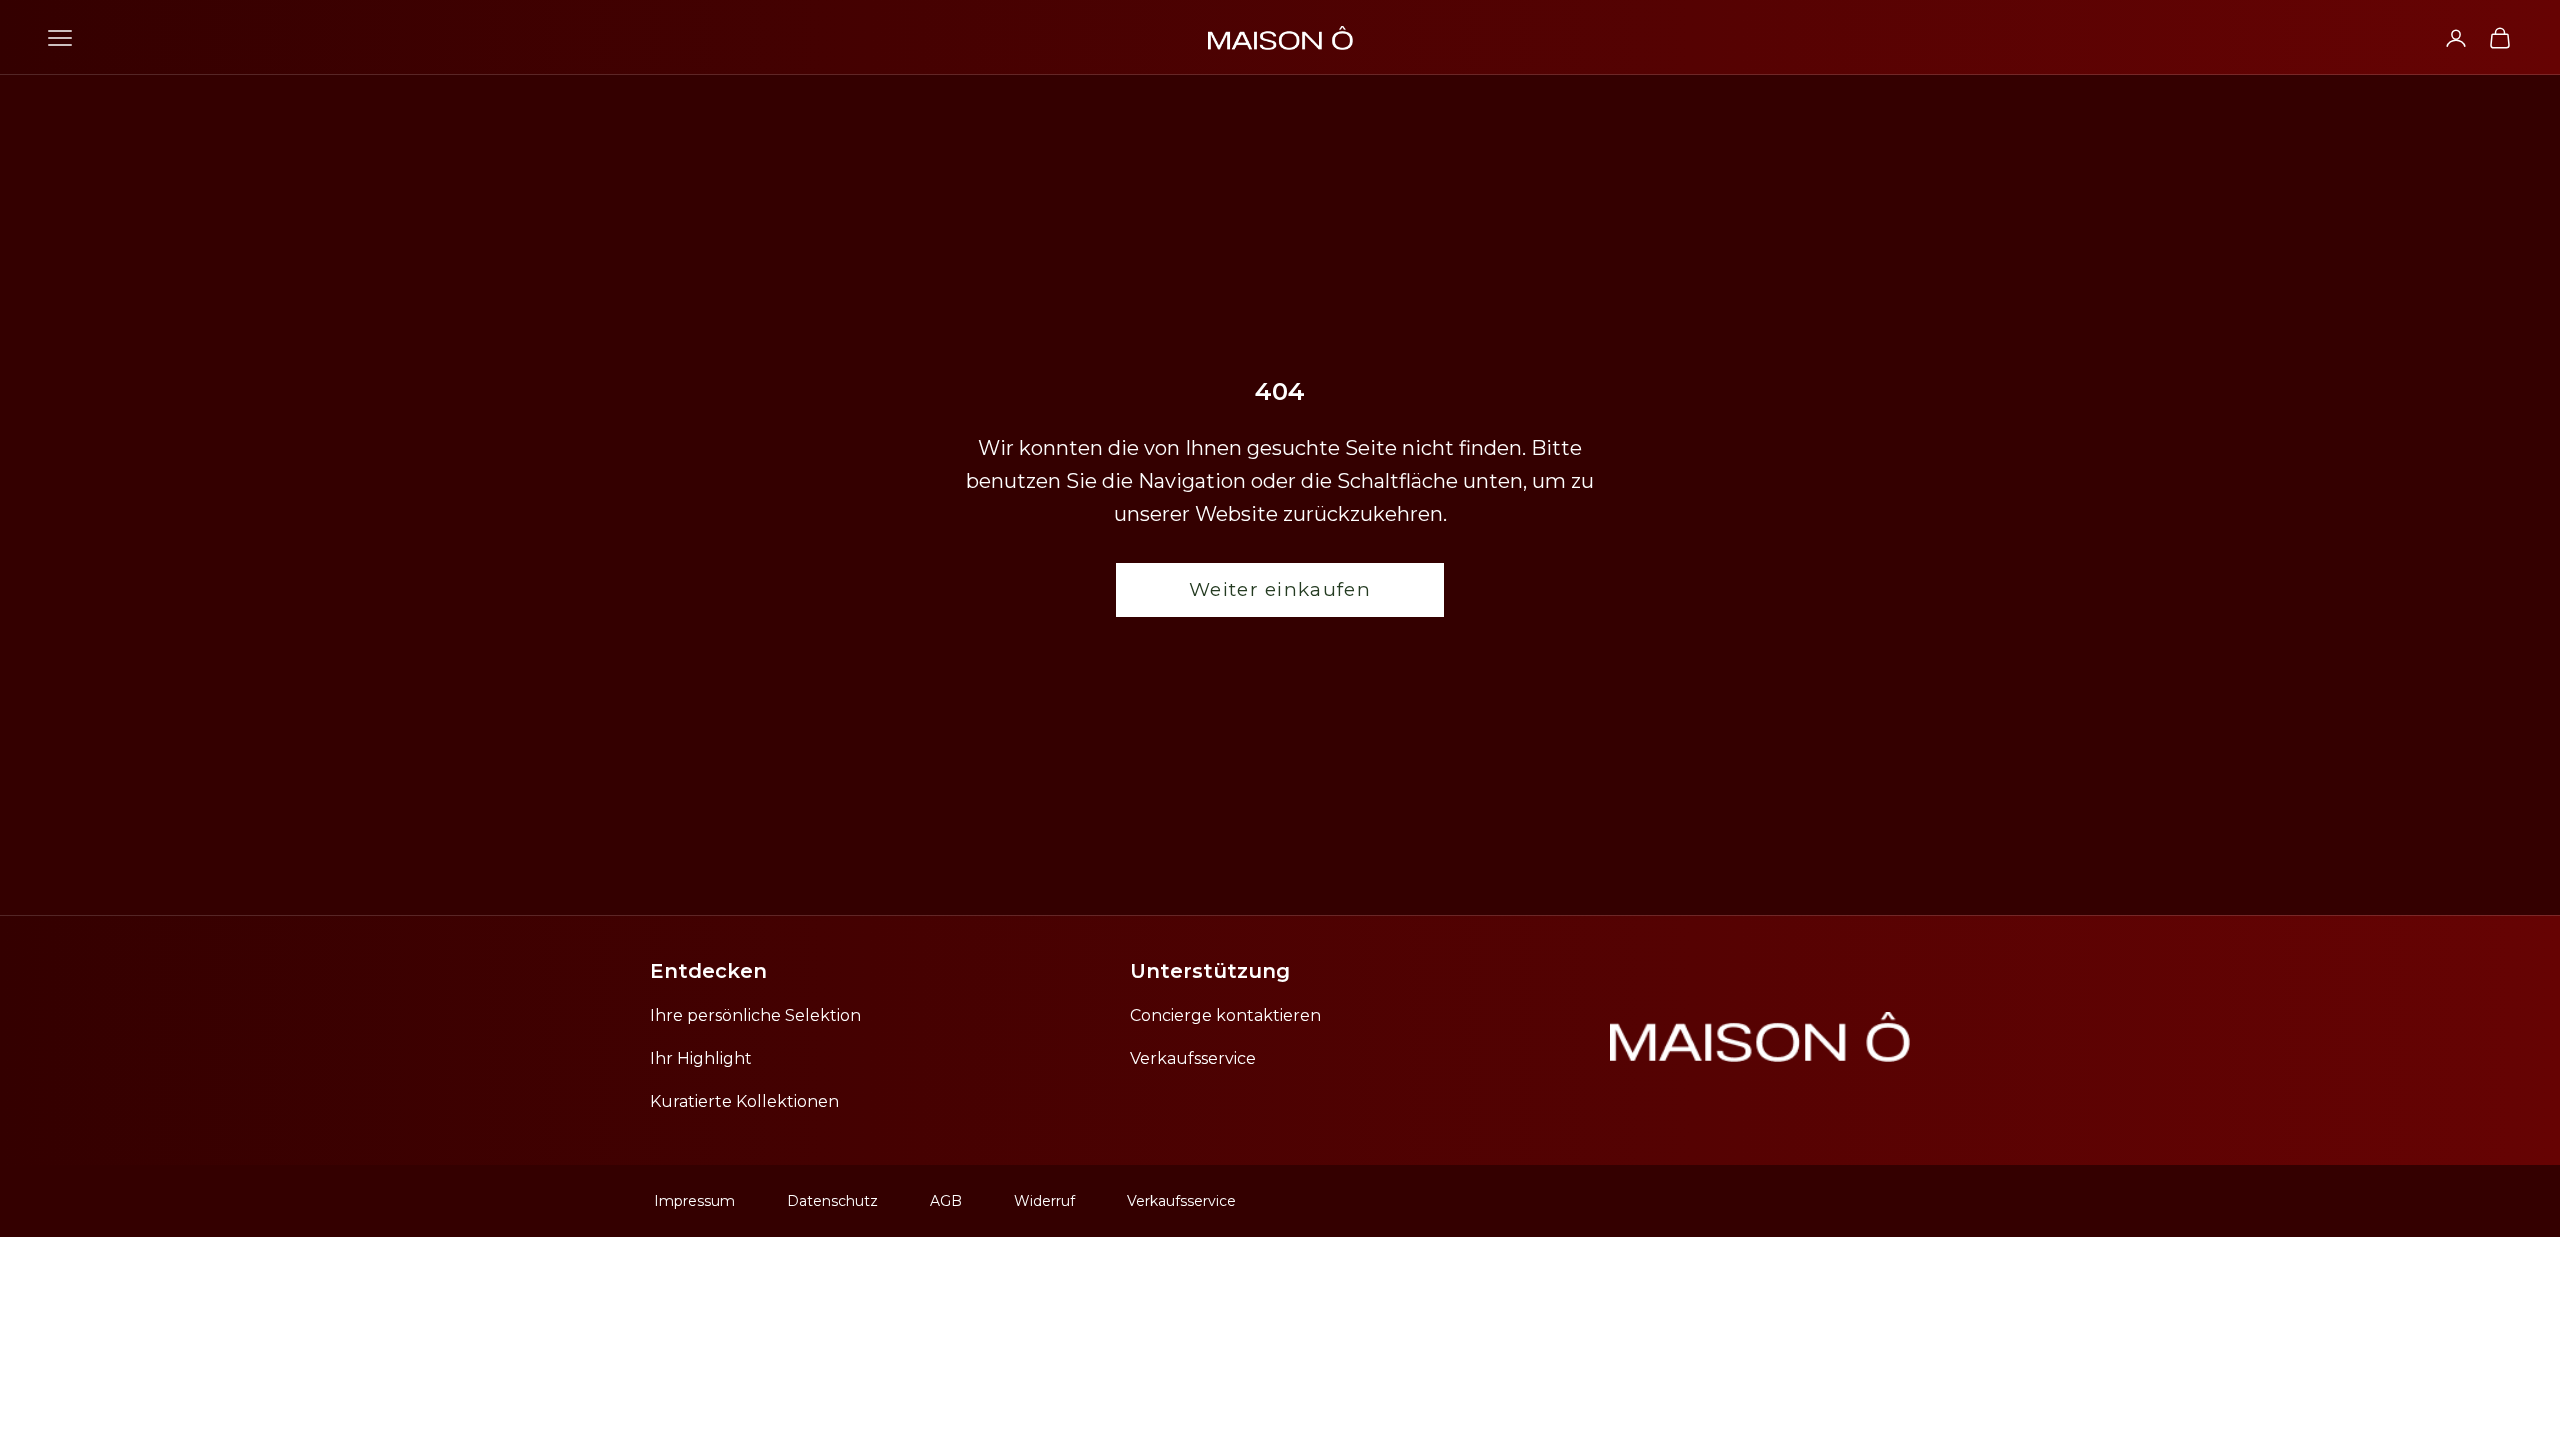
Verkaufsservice (1193, 1058)
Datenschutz (832, 1201)
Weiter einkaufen (1280, 589)
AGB (946, 1201)
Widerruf (1044, 1201)
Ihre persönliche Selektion (755, 1015)
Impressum (694, 1201)
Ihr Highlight (701, 1058)
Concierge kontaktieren (1225, 1015)
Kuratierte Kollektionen (744, 1101)
